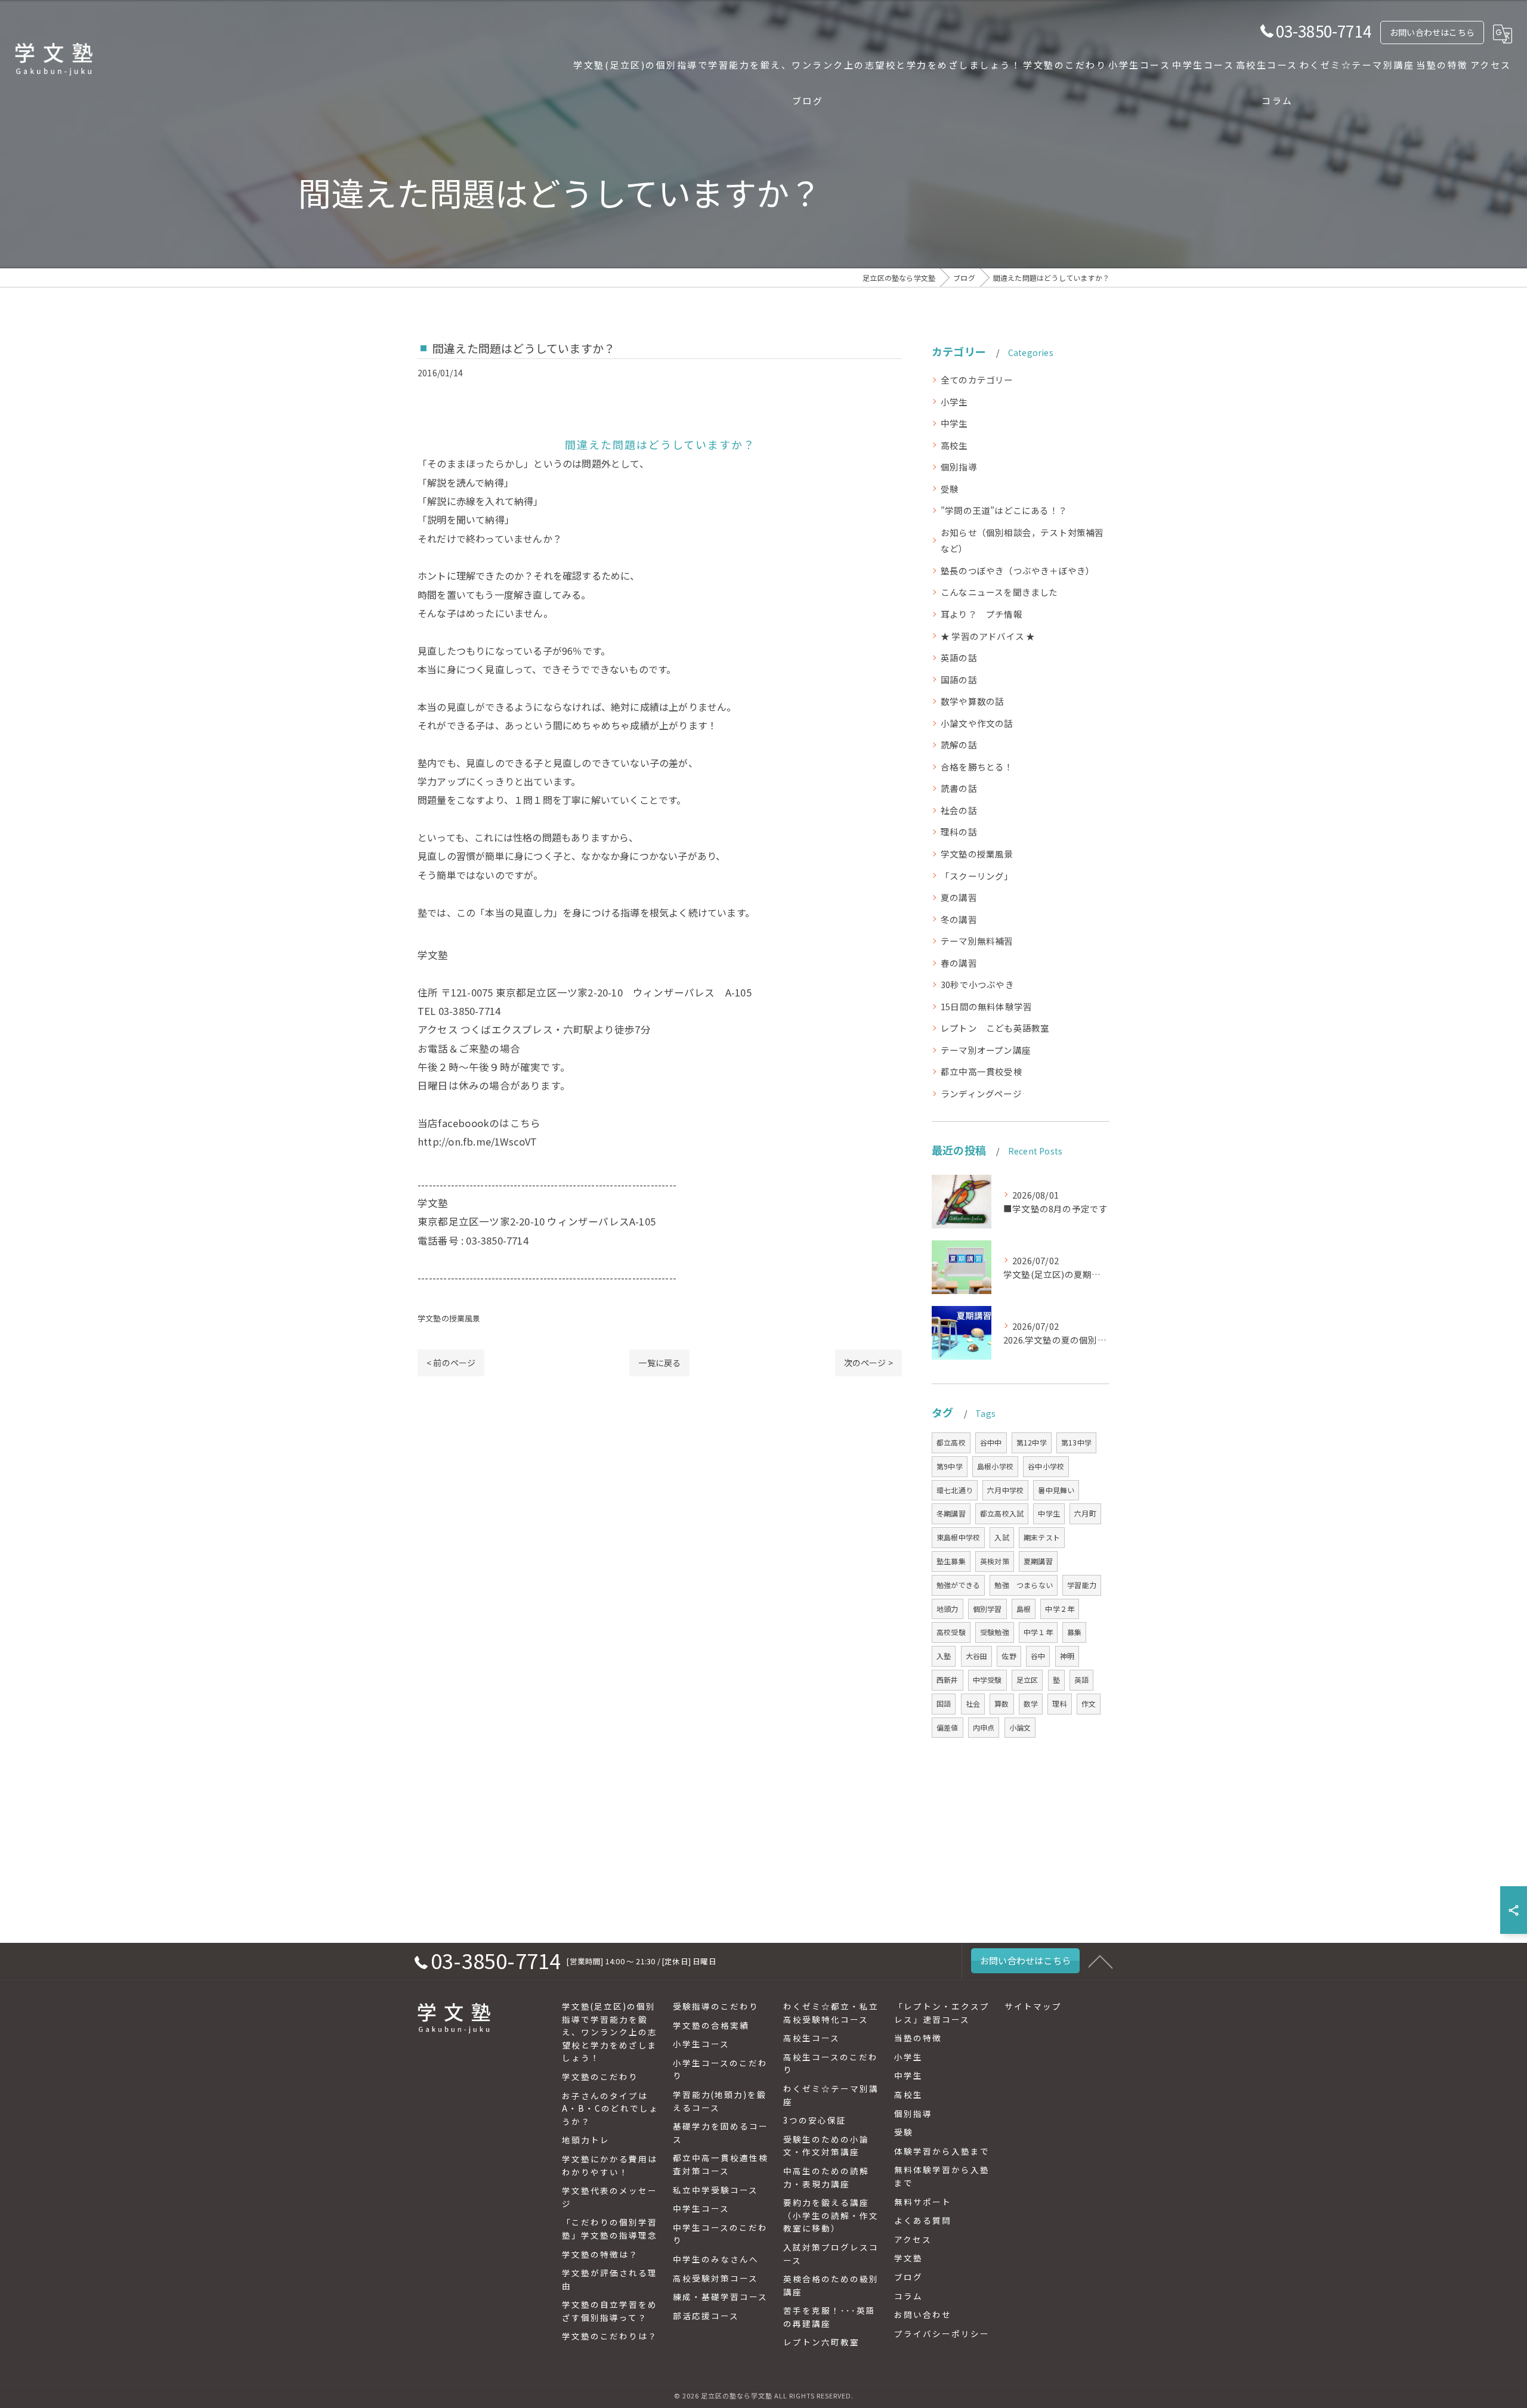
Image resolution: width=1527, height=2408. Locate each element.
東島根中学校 (958, 1537)
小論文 (1020, 1727)
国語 (944, 1703)
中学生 (954, 423)
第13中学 (1076, 1442)
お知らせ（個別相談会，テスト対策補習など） (1022, 541)
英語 (1081, 1680)
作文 (1089, 1703)
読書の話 (959, 788)
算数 (1001, 1703)
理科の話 (959, 832)
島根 (1024, 1609)
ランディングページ (981, 1093)
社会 (973, 1703)
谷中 (1038, 1656)
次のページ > (868, 1363)
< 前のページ (451, 1363)
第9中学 (950, 1466)
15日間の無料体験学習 (986, 1006)
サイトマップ (1033, 2006)
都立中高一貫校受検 (982, 1071)
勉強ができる (958, 1585)
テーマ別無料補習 (977, 941)
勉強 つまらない (1024, 1585)
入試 (1001, 1537)
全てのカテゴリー (977, 380)
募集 (1074, 1632)
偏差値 (948, 1727)
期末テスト (1042, 1537)
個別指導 (959, 467)
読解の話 (959, 745)
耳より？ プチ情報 (982, 614)
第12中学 (1032, 1442)
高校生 (954, 445)
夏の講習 (959, 897)
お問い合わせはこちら (1432, 32)
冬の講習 (959, 919)
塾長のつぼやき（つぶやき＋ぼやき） (1018, 570)
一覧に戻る (659, 1363)
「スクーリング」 (977, 876)
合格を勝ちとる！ (977, 767)
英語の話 (959, 657)
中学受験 (987, 1680)
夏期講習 (1038, 1561)
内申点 (984, 1727)
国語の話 (959, 680)
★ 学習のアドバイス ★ (988, 636)
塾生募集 (951, 1561)
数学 (1031, 1703)
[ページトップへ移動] (1101, 1961)
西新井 (948, 1680)
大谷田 (977, 1656)
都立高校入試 (1002, 1513)
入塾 (944, 1656)
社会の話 (959, 810)
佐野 (1009, 1656)
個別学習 (987, 1609)
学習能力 (1082, 1585)
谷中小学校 (1046, 1466)
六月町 (1085, 1513)
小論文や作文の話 (977, 723)
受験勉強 (995, 1632)
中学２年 (1060, 1609)
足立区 (1027, 1680)
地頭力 (948, 1609)
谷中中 (991, 1442)
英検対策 (995, 1561)
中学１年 (1038, 1632)
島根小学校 (995, 1466)
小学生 (954, 402)
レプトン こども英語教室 (995, 1028)
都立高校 (951, 1442)
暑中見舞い (1056, 1490)
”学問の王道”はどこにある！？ (1004, 510)
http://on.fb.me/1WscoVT (477, 1141)
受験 (950, 489)
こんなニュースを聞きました (999, 592)
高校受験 (951, 1632)
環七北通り (955, 1490)
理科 (1059, 1703)
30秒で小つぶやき (977, 984)
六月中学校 (1005, 1490)
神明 (1067, 1656)
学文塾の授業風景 (449, 1318)
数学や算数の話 (972, 701)
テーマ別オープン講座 (986, 1050)
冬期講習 (951, 1513)
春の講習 (959, 963)
